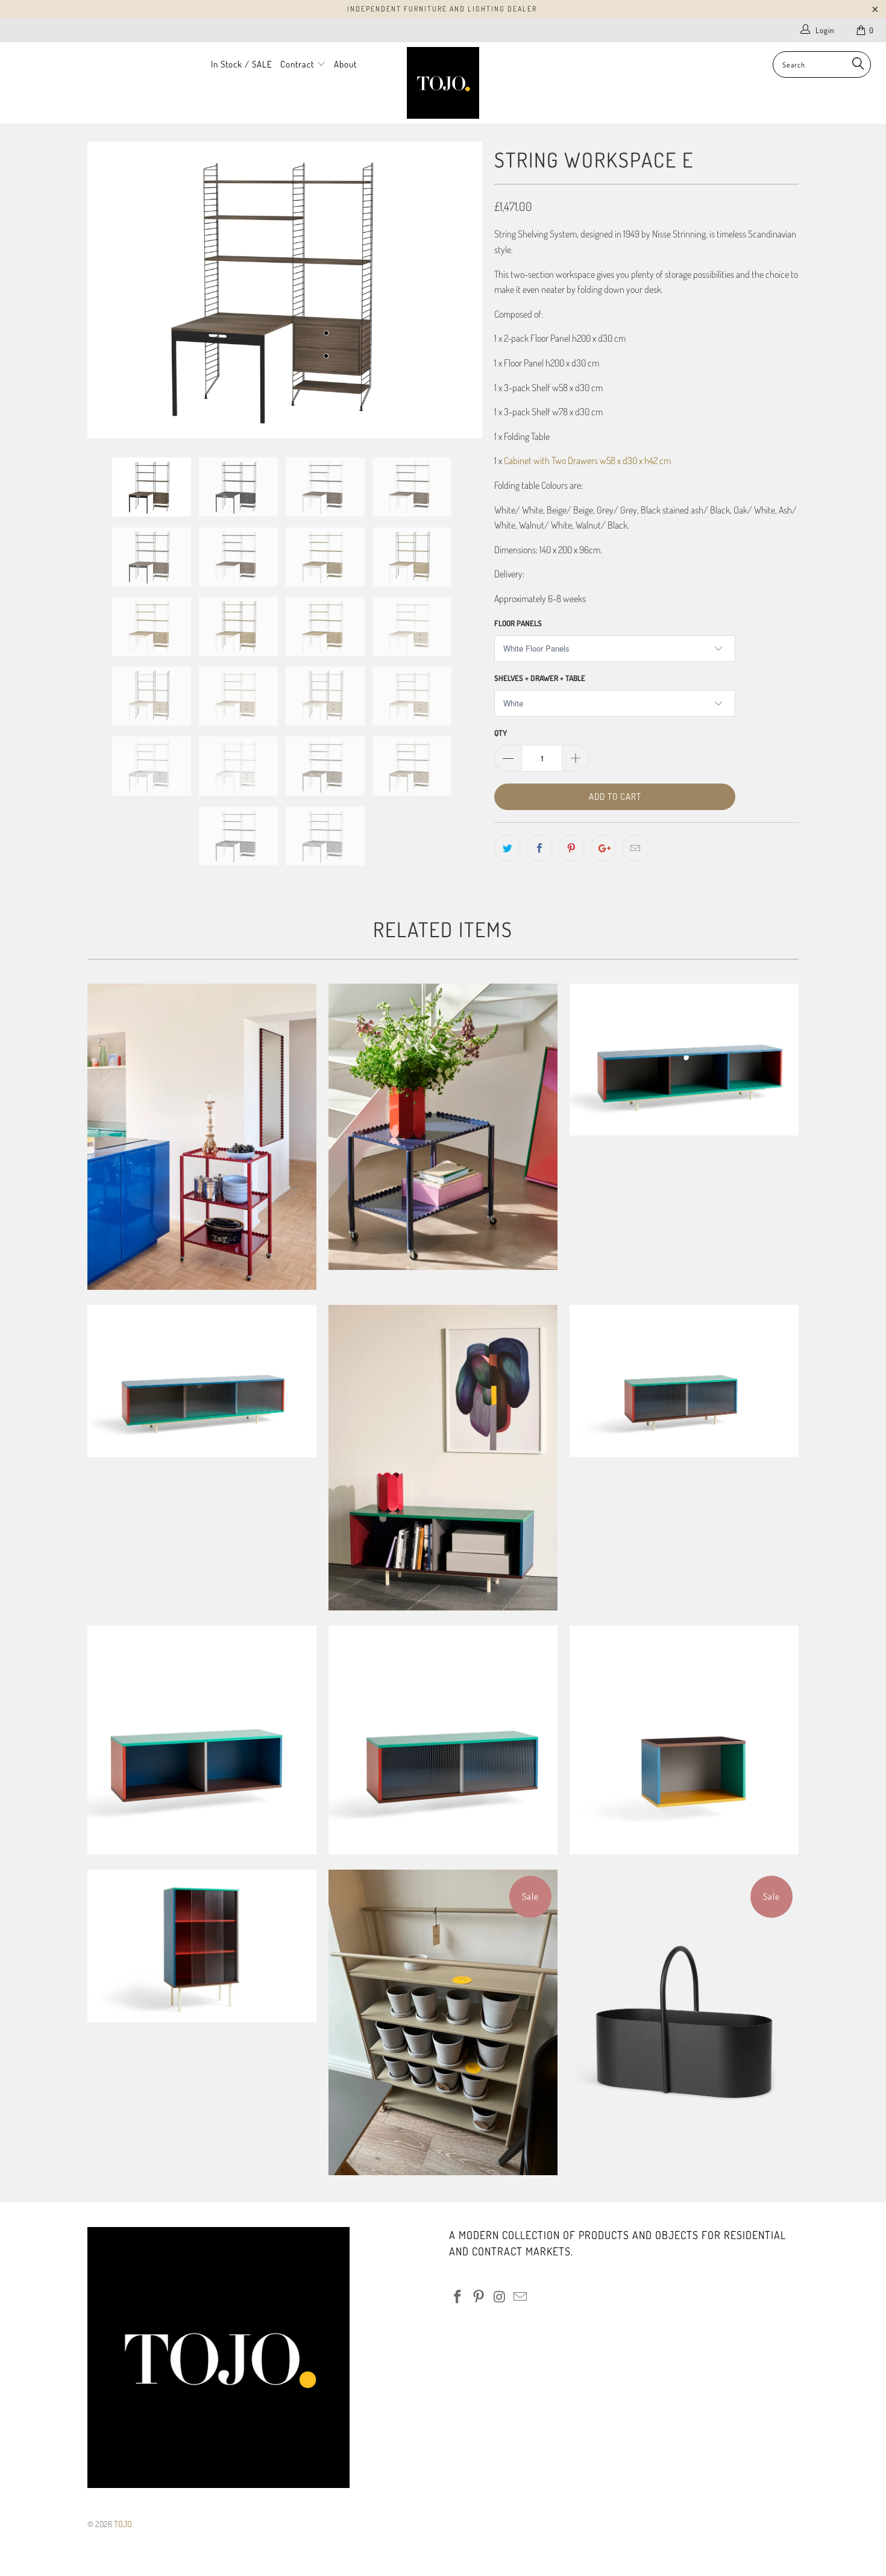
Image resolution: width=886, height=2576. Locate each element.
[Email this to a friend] (635, 848)
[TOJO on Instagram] (500, 2297)
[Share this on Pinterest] (571, 848)
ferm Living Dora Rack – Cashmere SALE (443, 2022)
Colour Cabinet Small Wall (684, 1740)
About (345, 64)
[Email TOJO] (521, 2297)
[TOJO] (443, 83)
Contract (298, 64)
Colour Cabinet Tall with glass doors (202, 1946)
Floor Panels (518, 623)
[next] (461, 290)
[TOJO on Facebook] (458, 2297)
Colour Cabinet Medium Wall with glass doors (443, 1740)
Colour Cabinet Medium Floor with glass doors (684, 1381)
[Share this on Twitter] (507, 848)
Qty (501, 733)
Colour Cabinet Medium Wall (202, 1740)
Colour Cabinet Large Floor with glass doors (202, 1381)
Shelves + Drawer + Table (540, 678)
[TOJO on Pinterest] (479, 2297)
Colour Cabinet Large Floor (684, 1060)
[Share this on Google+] (603, 848)
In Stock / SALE (242, 64)
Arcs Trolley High (202, 1137)
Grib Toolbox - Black (684, 2022)
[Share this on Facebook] (539, 848)
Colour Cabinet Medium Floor (443, 1458)
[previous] (108, 290)
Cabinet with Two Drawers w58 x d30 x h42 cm (587, 460)
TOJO (123, 2524)
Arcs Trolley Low (443, 1127)
